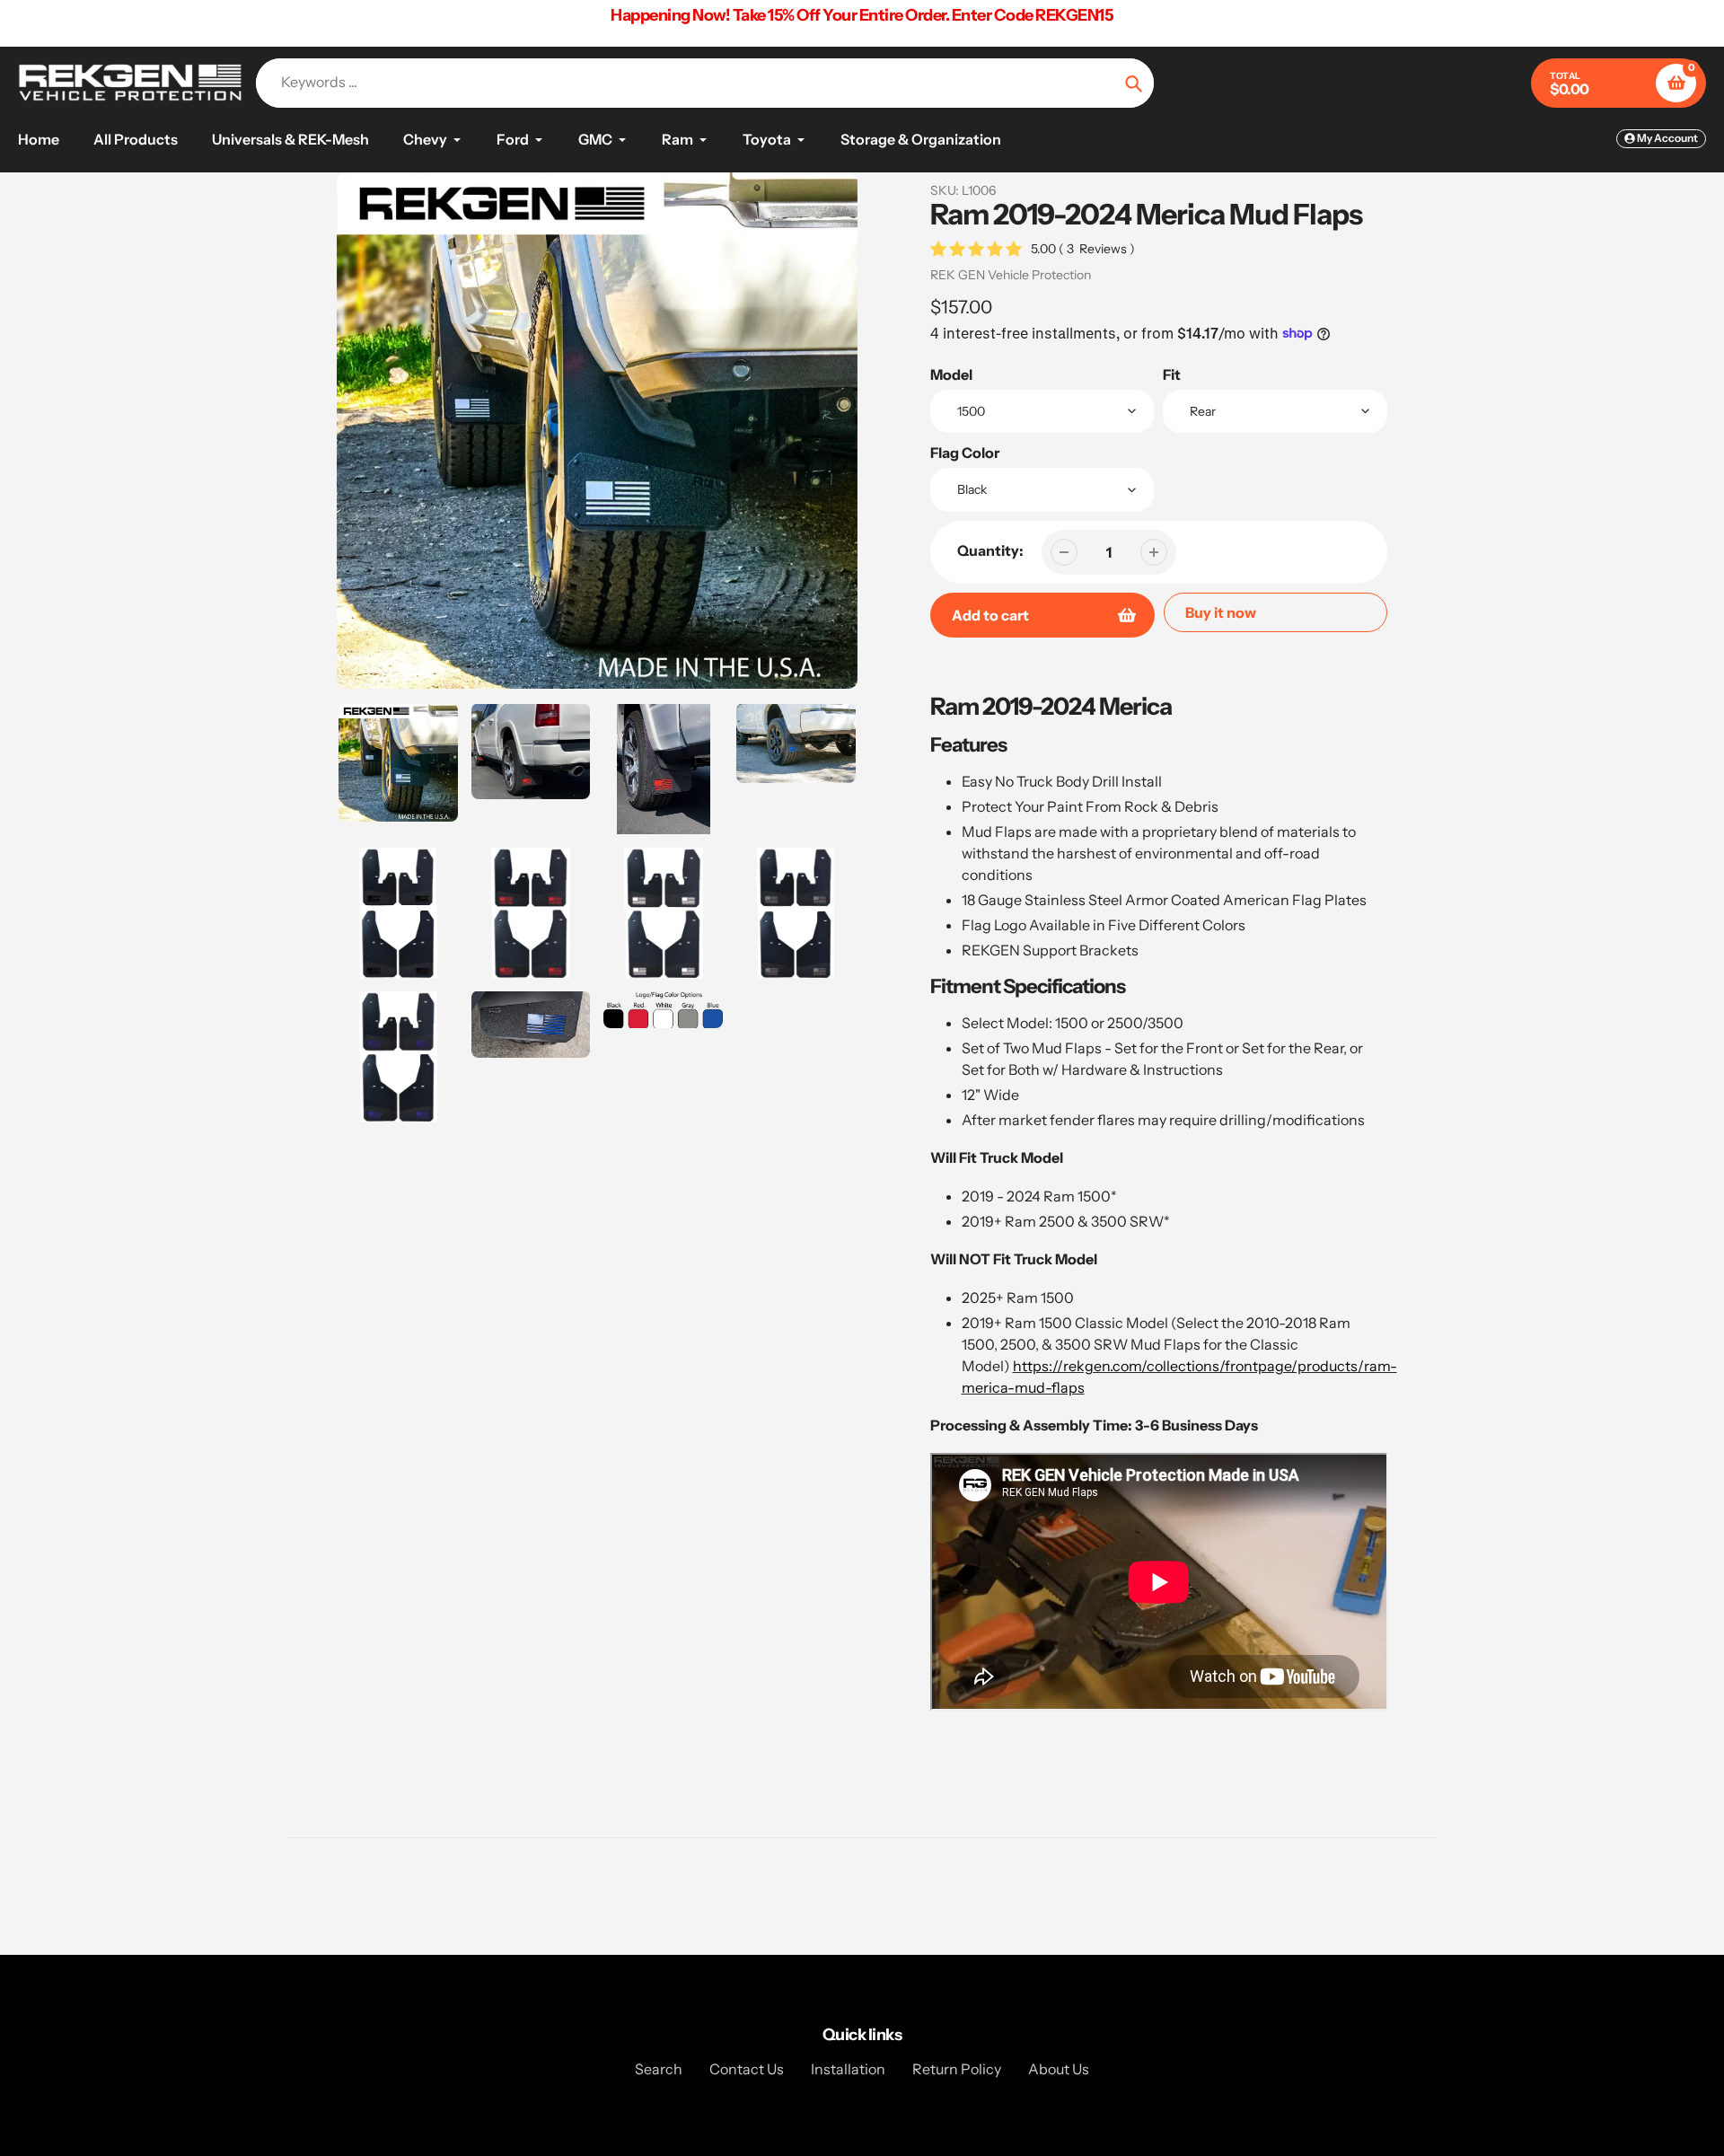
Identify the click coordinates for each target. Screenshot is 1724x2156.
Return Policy (957, 2069)
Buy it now (1221, 612)
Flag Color (965, 453)
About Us (1059, 2069)
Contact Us (747, 2069)
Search (659, 2069)
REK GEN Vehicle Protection (1011, 275)
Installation (848, 2069)
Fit (1172, 374)
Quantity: (990, 550)
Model (951, 374)
